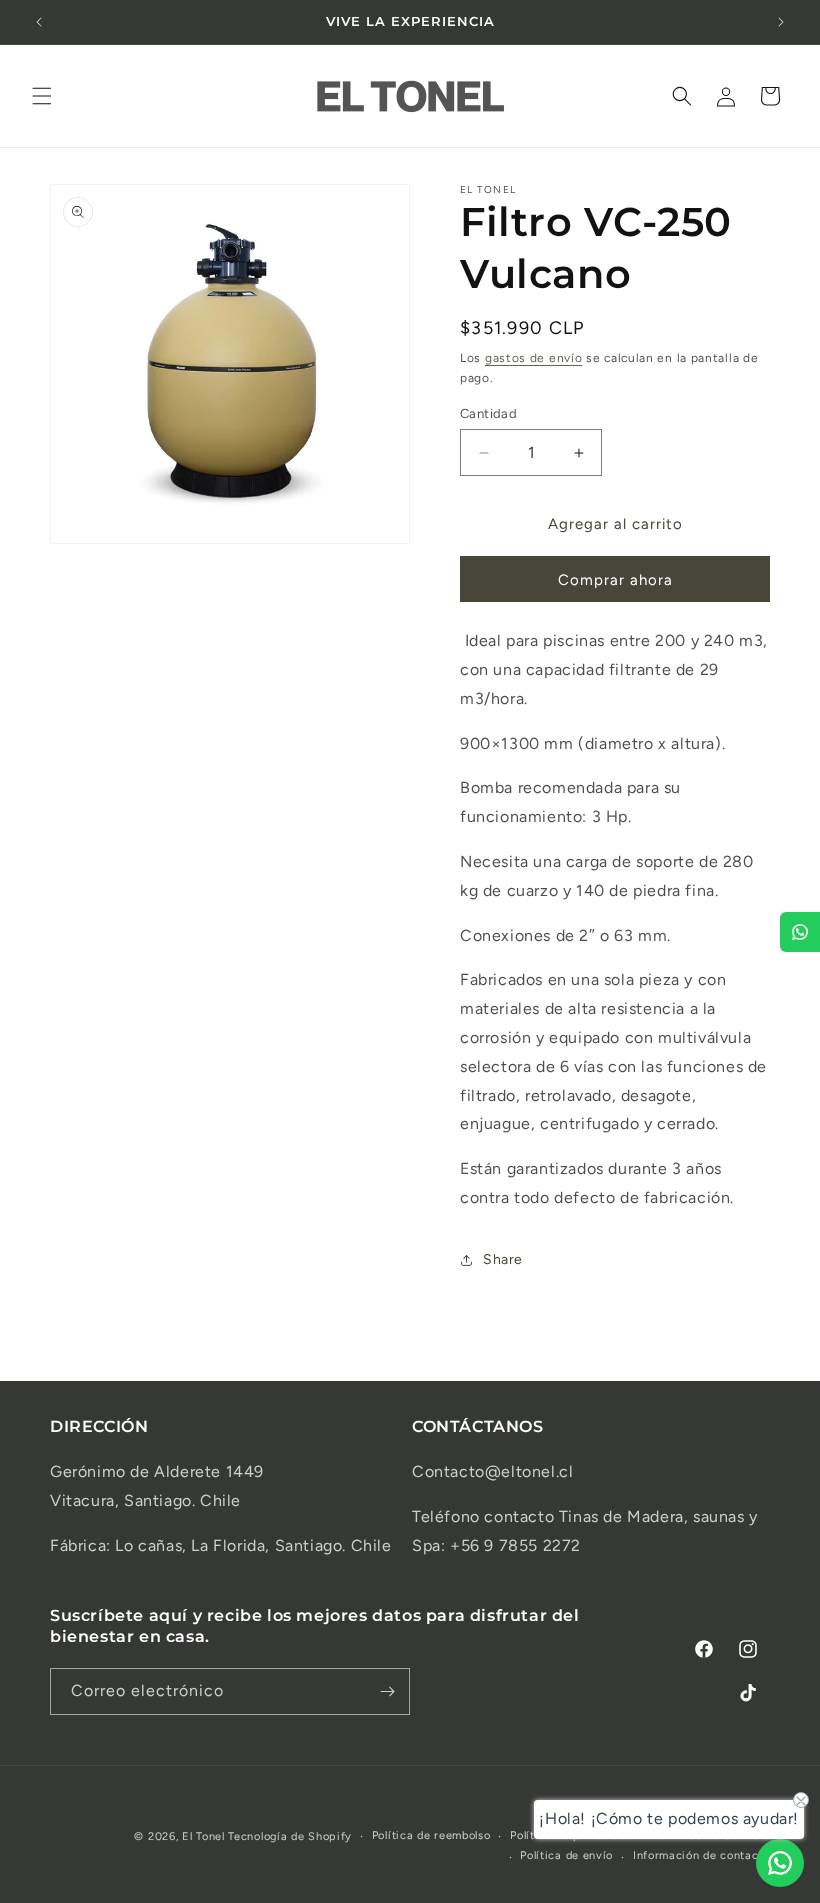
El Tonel (203, 1836)
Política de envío (566, 1855)
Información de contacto (701, 1855)
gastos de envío (534, 358)
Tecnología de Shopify (290, 1836)
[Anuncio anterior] (39, 22)
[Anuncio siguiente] (781, 22)
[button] (42, 96)
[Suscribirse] (387, 1691)
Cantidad (488, 413)
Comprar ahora (615, 580)
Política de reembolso (431, 1835)
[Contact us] (780, 1863)
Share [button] (503, 1259)
